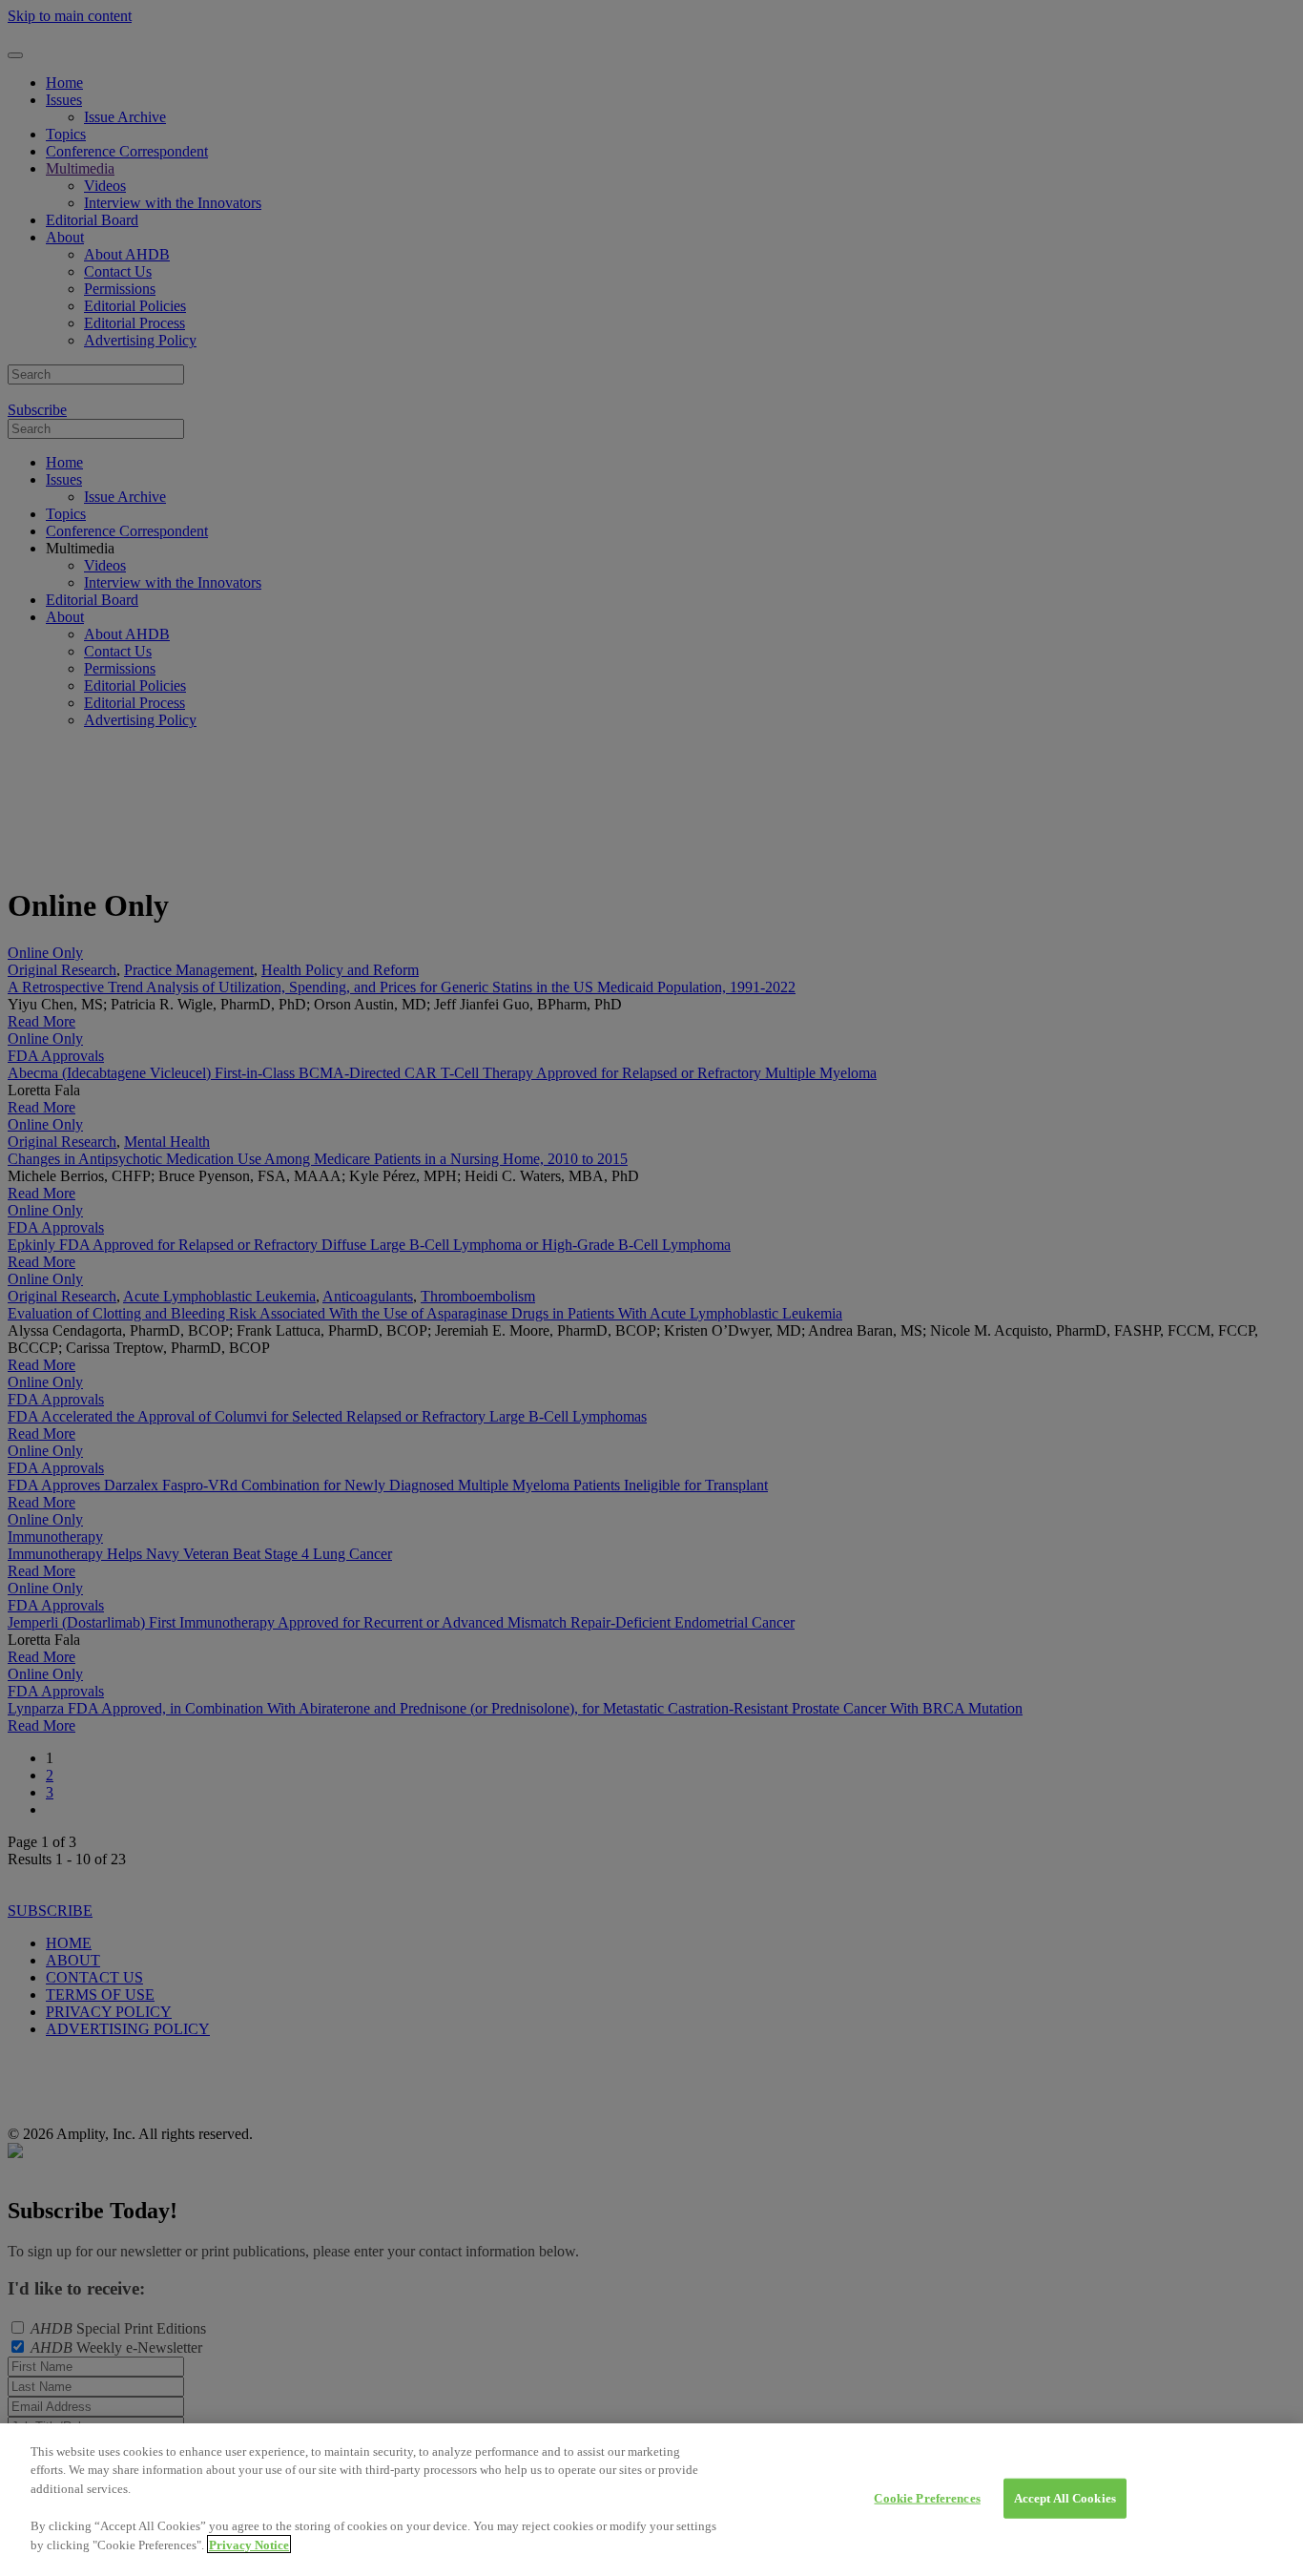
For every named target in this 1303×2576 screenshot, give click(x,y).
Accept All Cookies (1065, 2498)
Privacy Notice (249, 2544)
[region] (651, 2500)
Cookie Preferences (927, 2498)
